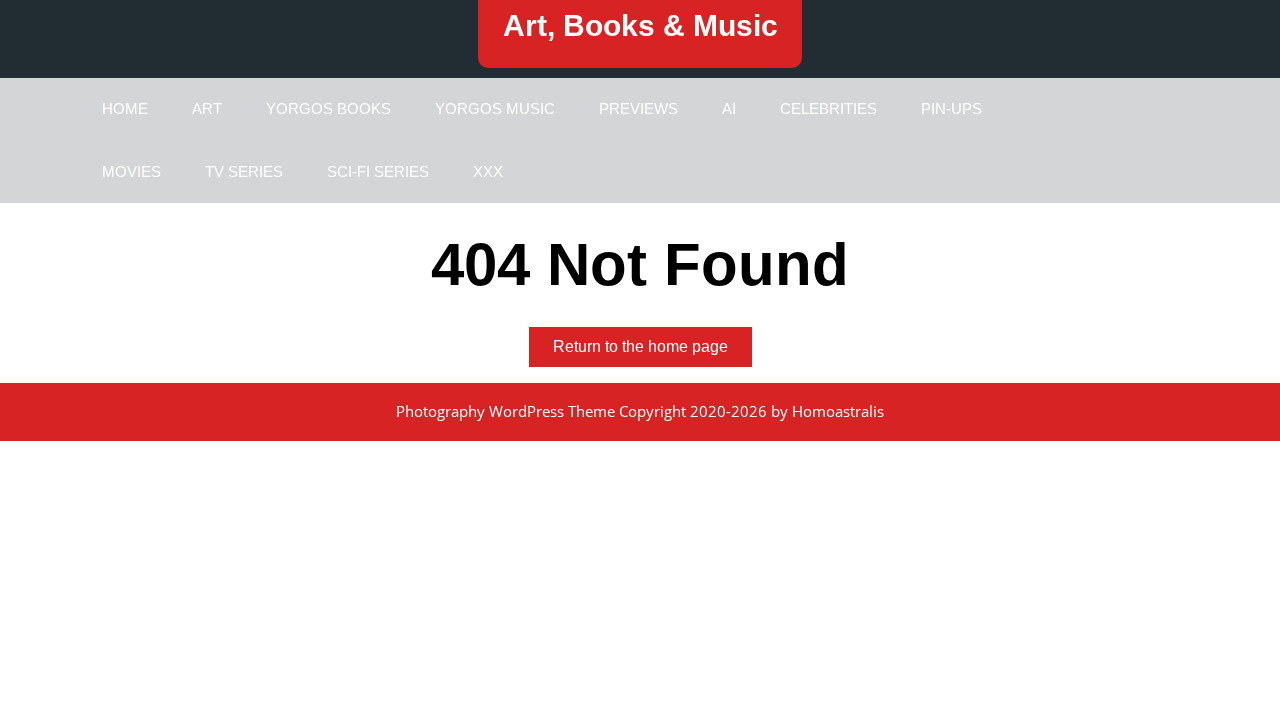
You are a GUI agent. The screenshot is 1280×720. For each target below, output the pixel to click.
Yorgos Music (495, 108)
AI (729, 108)
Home (125, 108)
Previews (638, 108)
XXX (488, 171)
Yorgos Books (328, 108)
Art (207, 108)
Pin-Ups (951, 108)
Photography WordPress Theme (505, 411)
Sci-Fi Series (378, 171)
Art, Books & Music (640, 25)
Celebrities (828, 108)
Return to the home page (652, 352)
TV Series (244, 171)
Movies (131, 171)
